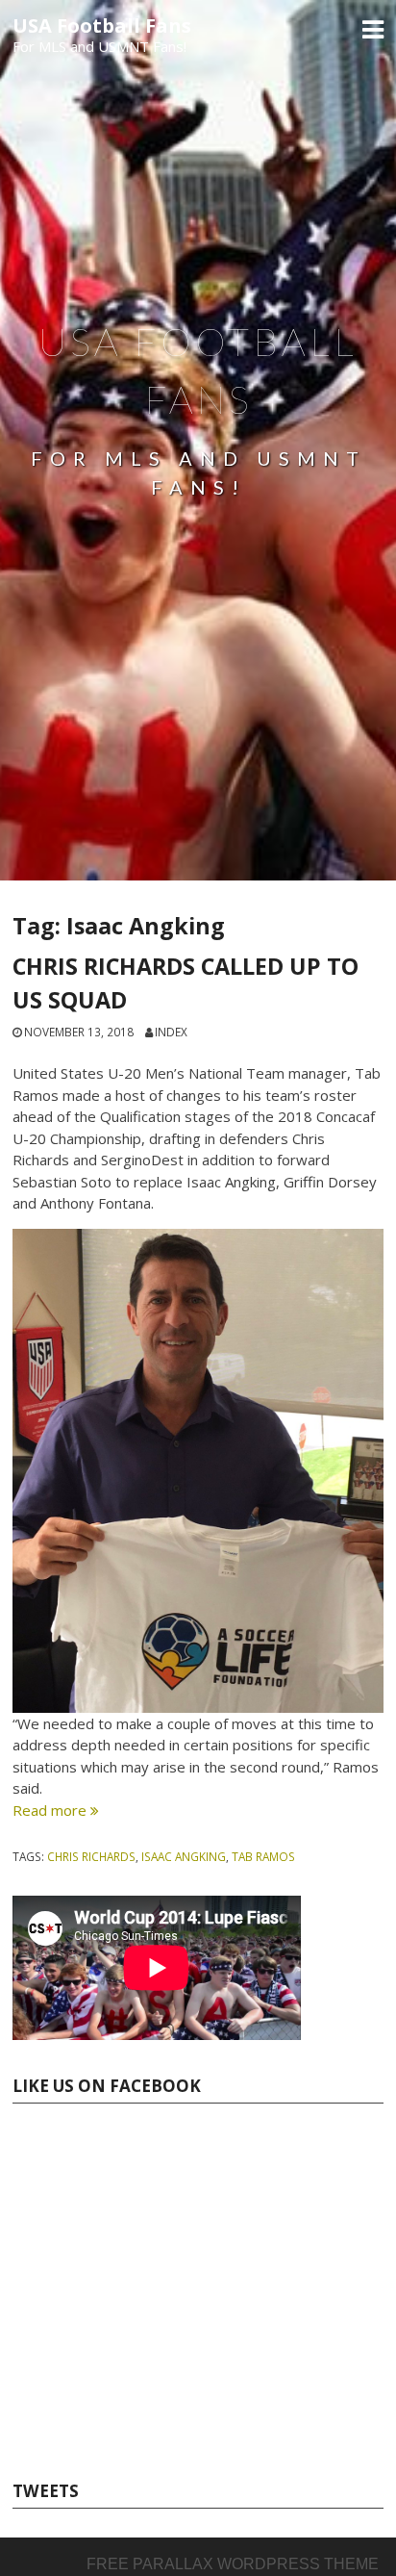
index (171, 1032)
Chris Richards (91, 1856)
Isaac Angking (184, 1856)
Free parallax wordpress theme (233, 2564)
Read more (56, 1810)
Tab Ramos (263, 1856)
